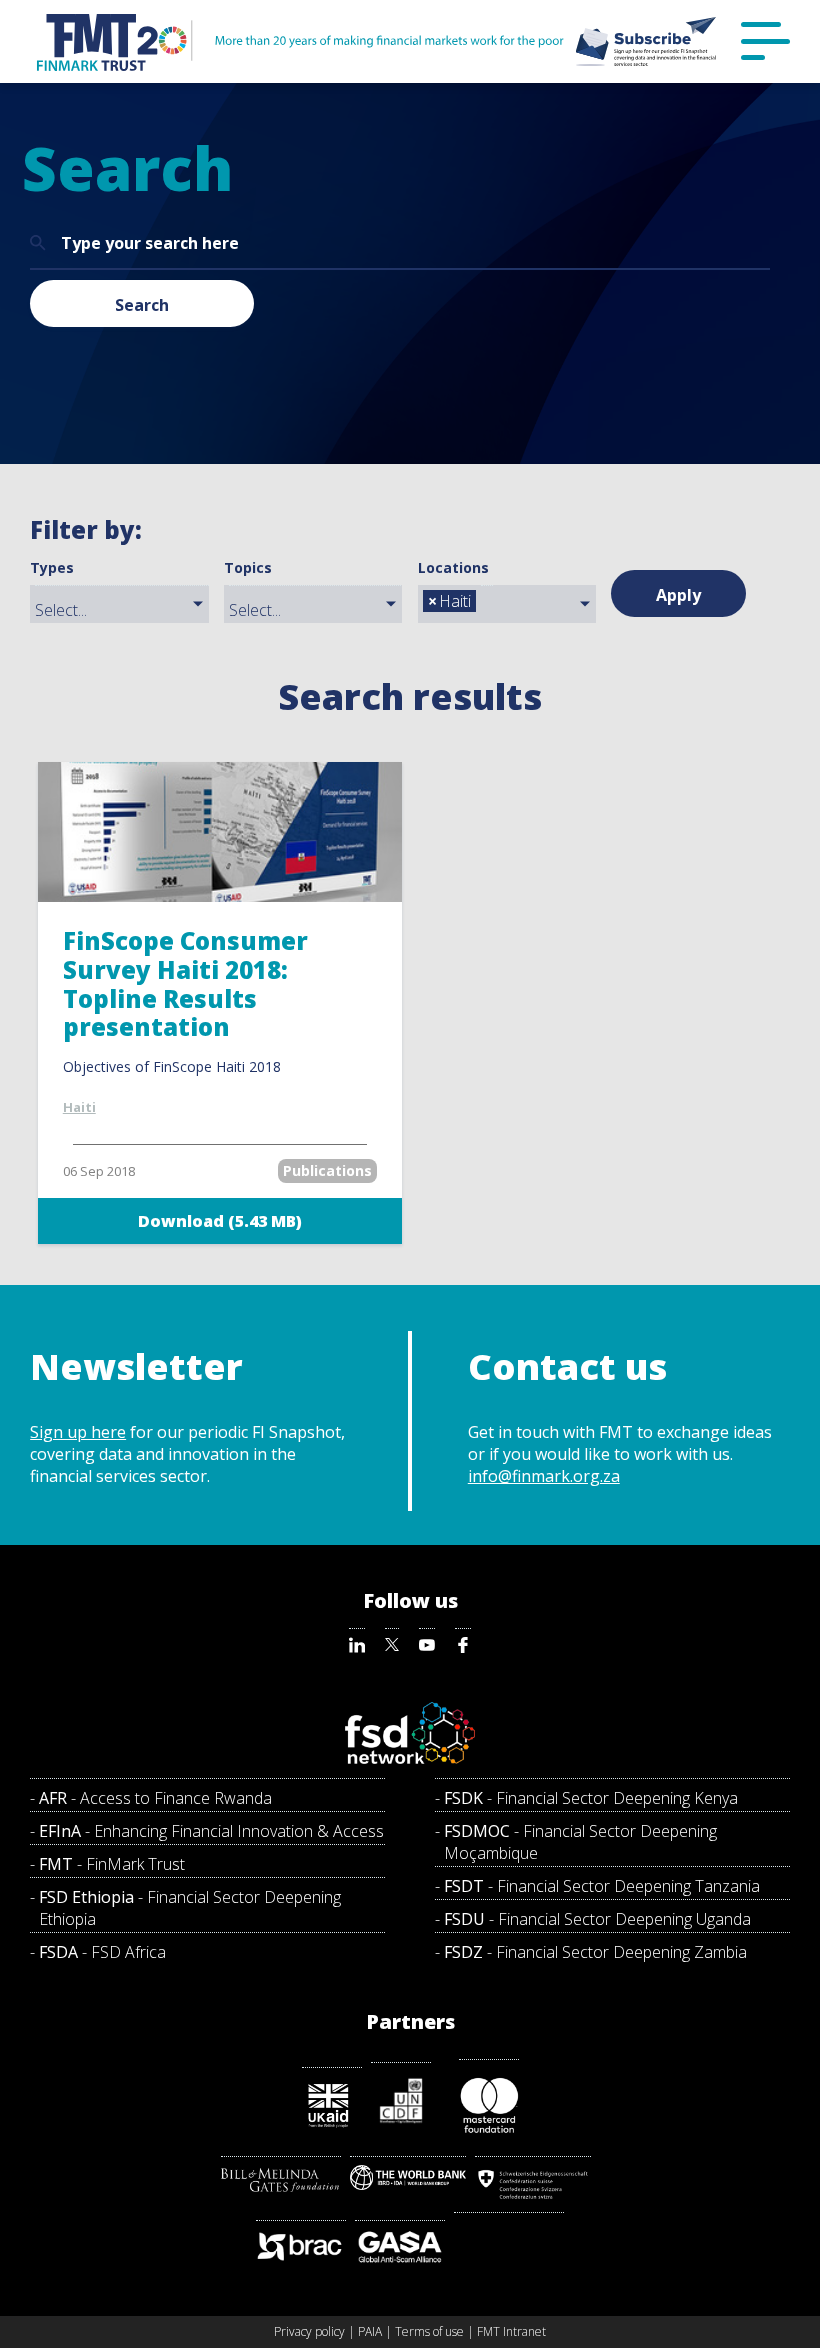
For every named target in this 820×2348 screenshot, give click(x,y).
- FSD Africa (102, 1952)
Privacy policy (309, 2331)
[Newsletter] (646, 42)
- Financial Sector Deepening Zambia (595, 1952)
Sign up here (78, 1432)
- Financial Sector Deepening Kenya (591, 1798)
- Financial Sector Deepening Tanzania (602, 1886)
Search (142, 305)
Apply (678, 595)
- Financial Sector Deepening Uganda (597, 1919)
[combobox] (119, 604)
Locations (453, 568)
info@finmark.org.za (544, 1476)
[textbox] (124, 610)
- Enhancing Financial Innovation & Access (211, 1831)
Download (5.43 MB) (220, 1221)
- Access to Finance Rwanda (155, 1798)
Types (52, 568)
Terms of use (429, 2331)
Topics (248, 568)
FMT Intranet (511, 2331)
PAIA (370, 2331)
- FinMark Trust (112, 1864)
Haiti (79, 1107)
